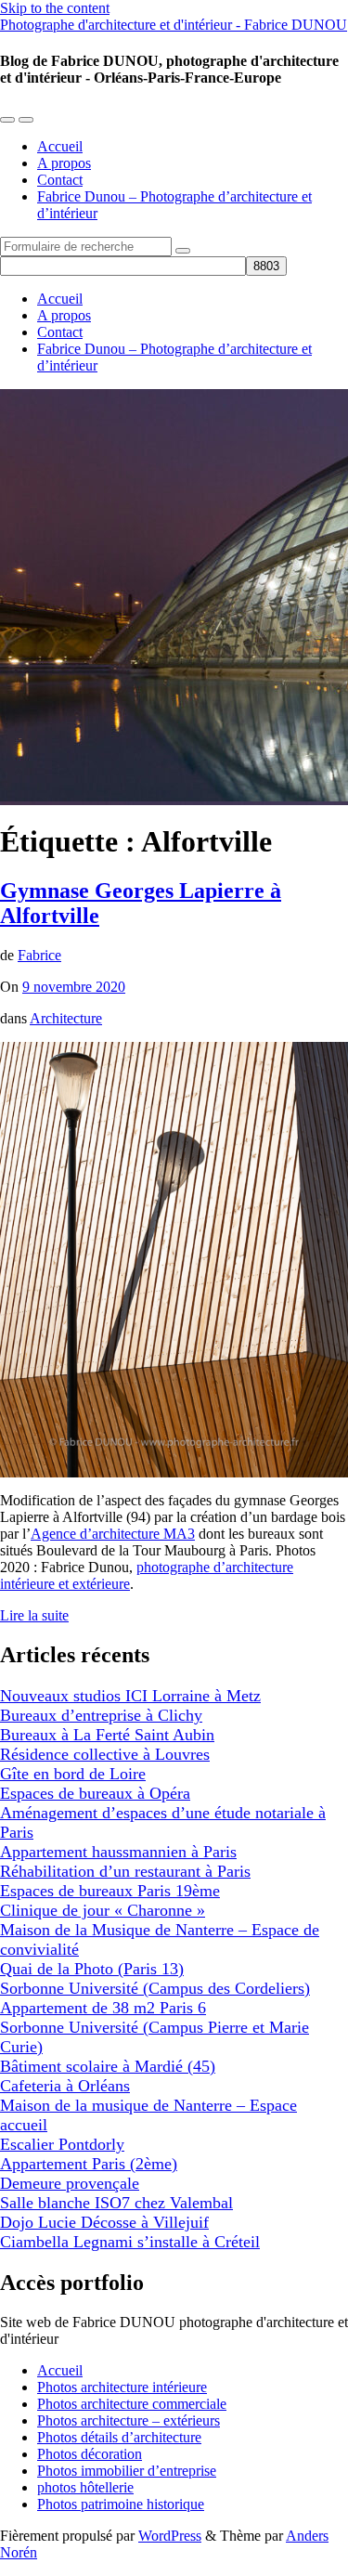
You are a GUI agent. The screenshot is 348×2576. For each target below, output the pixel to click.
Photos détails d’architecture (119, 2437)
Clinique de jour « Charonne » (103, 1910)
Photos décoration (90, 2454)
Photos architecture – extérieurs (129, 2420)
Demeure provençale (70, 2183)
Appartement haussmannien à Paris (118, 1852)
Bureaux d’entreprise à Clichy (101, 1715)
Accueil (60, 146)
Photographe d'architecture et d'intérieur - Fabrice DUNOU (174, 25)
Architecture (66, 1018)
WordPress (170, 2536)
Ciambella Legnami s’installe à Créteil (130, 2242)
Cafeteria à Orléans (65, 2086)
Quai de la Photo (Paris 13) (92, 1969)
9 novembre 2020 (74, 987)
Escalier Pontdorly (62, 2144)
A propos (64, 163)
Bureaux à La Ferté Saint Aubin (107, 1735)
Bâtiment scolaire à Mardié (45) (108, 2066)
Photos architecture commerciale (132, 2404)
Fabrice (39, 955)
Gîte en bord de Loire (73, 1774)
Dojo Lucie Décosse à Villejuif (104, 2222)
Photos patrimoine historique (121, 2504)
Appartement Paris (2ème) (89, 2164)
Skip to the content (55, 8)
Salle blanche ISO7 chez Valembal (116, 2203)
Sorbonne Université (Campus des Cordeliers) (155, 1988)
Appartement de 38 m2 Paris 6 (103, 2008)
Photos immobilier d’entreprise (127, 2471)
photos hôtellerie (85, 2487)
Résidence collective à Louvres (105, 1754)
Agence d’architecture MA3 (113, 1534)
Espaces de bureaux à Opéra (95, 1793)
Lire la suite (34, 1615)
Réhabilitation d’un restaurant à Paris (125, 1871)
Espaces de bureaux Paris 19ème (110, 1891)
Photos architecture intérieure (122, 2387)
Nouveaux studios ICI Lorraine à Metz (130, 1696)
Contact (60, 180)
